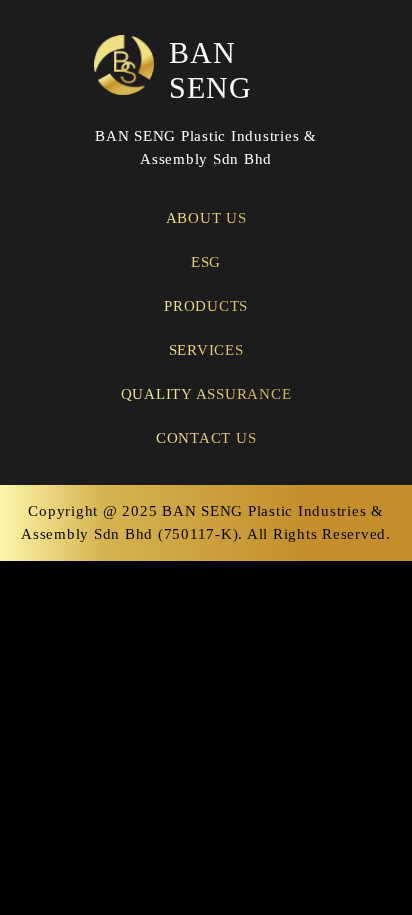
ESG (206, 262)
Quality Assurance (206, 394)
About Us (206, 218)
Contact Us (206, 438)
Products (206, 306)
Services (206, 350)
